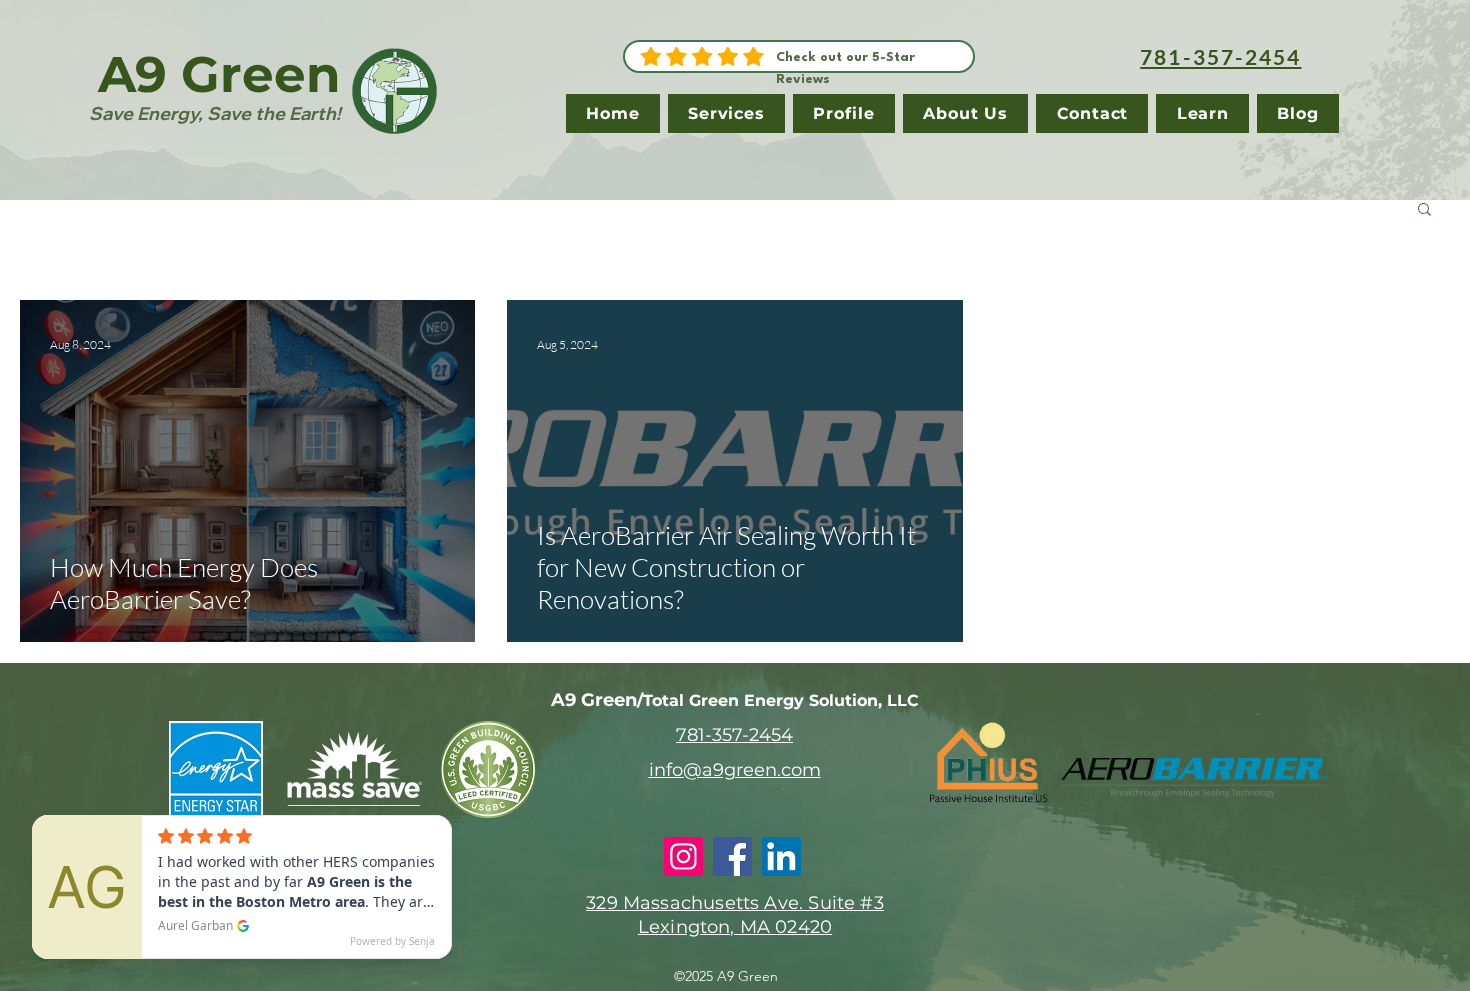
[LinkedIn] (781, 856)
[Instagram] (683, 856)
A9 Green (219, 74)
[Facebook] (732, 856)
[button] (1424, 210)
